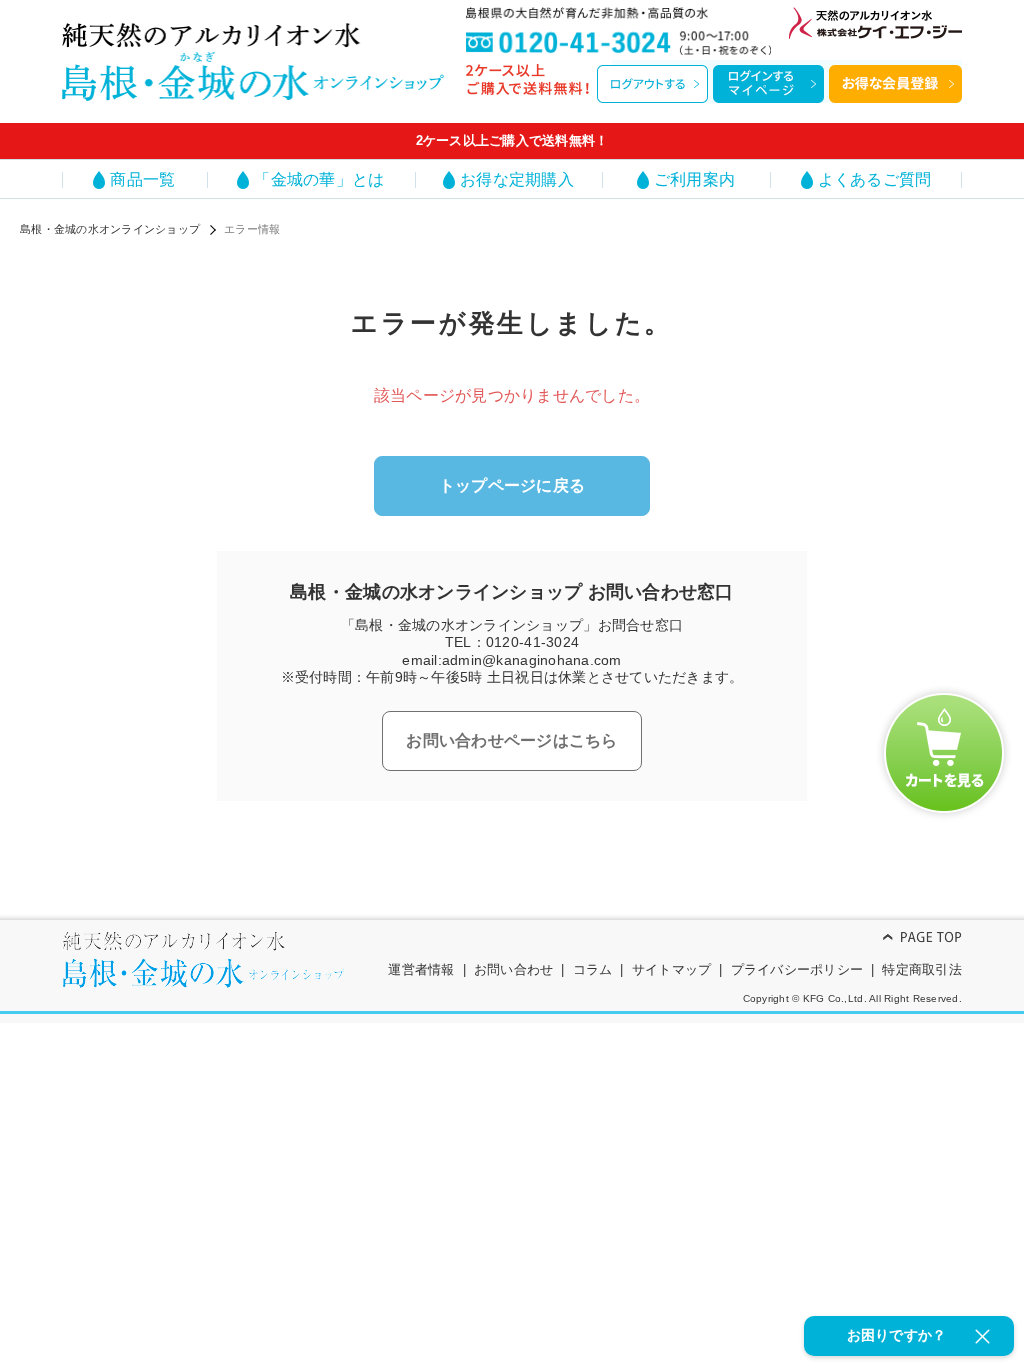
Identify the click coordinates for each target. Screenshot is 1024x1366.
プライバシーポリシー (797, 969)
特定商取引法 (922, 969)
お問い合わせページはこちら (511, 740)
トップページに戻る (512, 485)
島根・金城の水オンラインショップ (110, 229)
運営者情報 (421, 969)
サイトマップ (672, 969)
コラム (593, 969)
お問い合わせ (514, 969)
